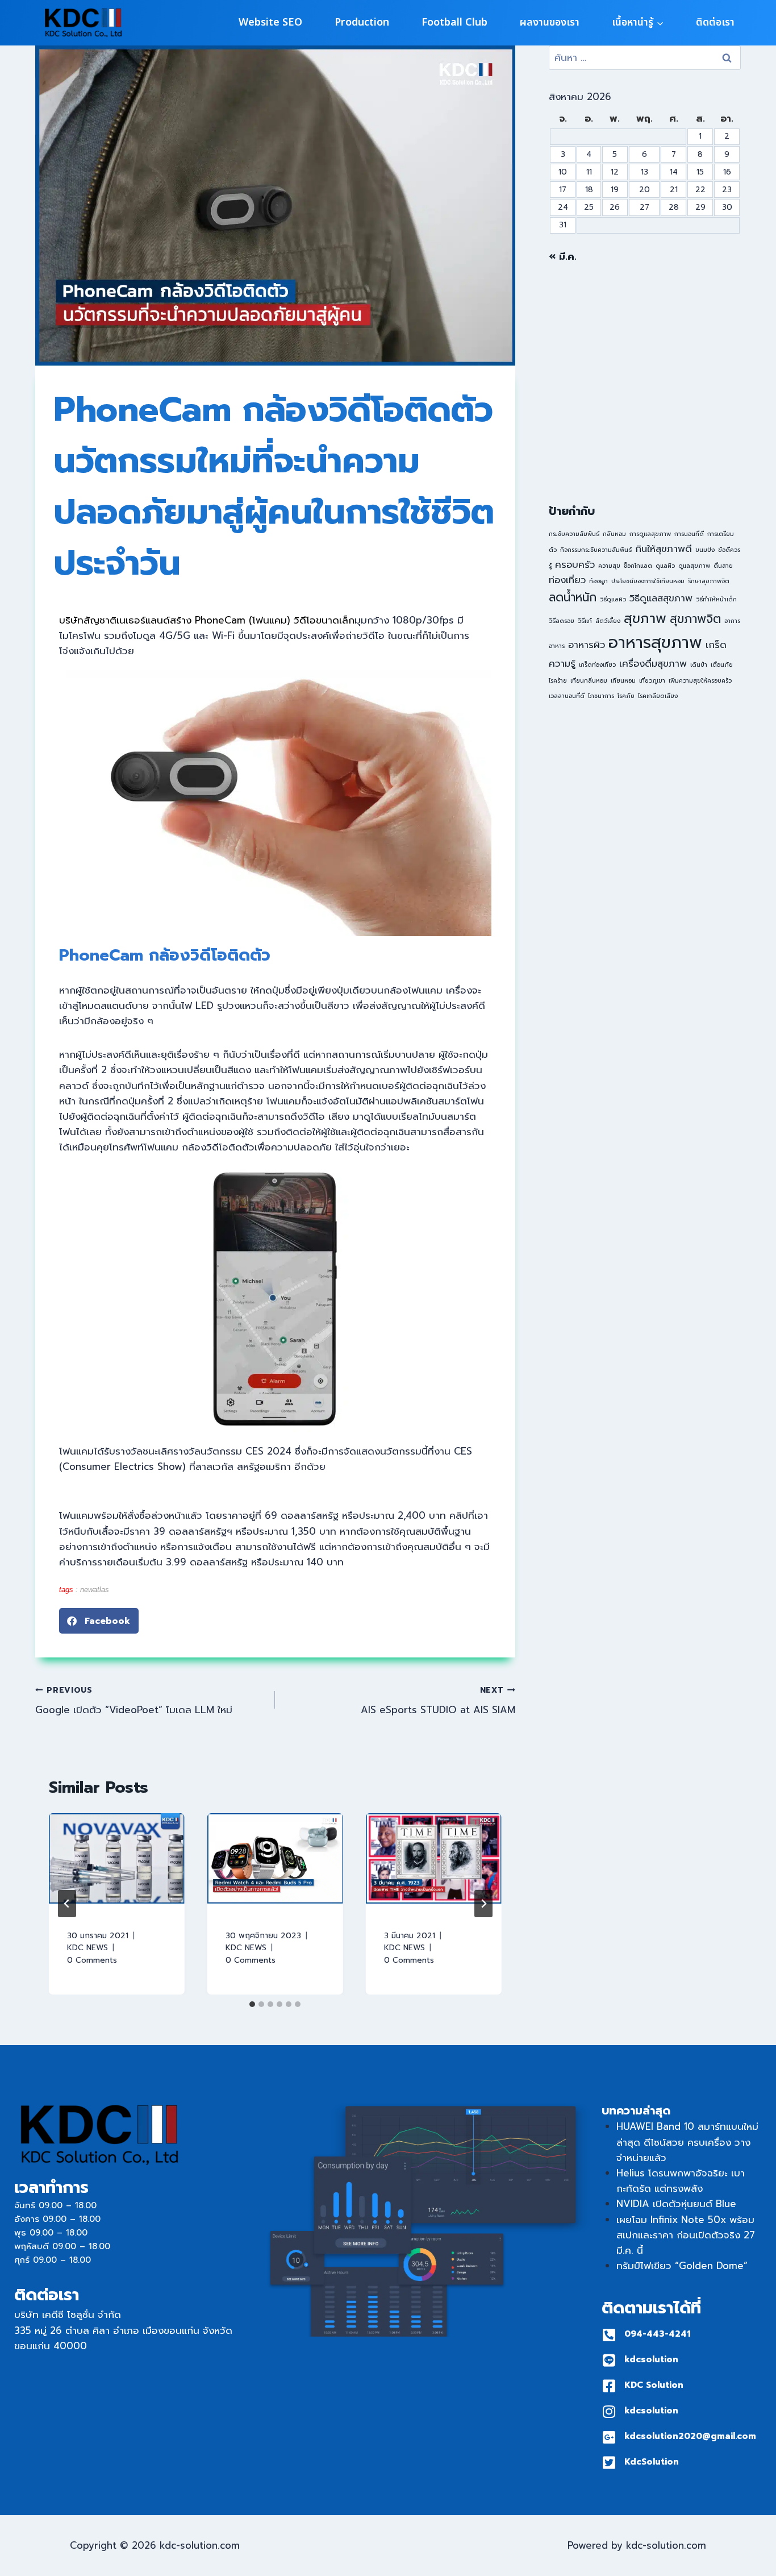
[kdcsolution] (609, 2360)
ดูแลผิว (665, 566)
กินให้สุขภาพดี (664, 549)
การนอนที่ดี (689, 534)
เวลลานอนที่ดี (567, 696)
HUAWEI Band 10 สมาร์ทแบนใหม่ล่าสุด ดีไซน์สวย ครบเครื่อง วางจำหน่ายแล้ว (687, 2142)
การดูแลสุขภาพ (650, 534)
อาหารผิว (587, 645)
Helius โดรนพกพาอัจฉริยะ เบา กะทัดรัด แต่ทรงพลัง (681, 2181)
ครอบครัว (575, 565)
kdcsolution (651, 2359)
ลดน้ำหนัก (573, 597)
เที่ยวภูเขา (652, 680)
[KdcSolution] (609, 2463)
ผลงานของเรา (550, 22)
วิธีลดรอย (562, 621)
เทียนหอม (623, 680)
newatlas (95, 1590)
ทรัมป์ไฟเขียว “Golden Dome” (682, 2266)
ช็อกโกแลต (638, 566)
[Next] (483, 1904)
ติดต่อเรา (715, 22)
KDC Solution (654, 2385)
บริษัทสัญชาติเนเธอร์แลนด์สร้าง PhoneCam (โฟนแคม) (176, 620)
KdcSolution (652, 2462)
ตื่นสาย (723, 566)
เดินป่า (699, 664)
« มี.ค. (563, 256)
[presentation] (117, 1858)
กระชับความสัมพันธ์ (574, 534)
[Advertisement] (645, 384)
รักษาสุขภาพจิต (709, 581)
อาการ (732, 621)
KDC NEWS (87, 1948)
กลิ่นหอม (614, 534)
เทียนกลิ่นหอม (589, 680)
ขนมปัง (705, 550)
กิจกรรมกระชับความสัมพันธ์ (596, 550)
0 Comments (92, 1960)
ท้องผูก (598, 581)
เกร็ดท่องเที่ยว (597, 664)
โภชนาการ (601, 696)
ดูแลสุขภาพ (694, 566)
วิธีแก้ (585, 621)
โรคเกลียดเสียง (658, 696)
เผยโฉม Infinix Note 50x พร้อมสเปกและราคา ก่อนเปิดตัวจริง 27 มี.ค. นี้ (686, 2235)
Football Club (454, 22)
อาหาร (557, 646)
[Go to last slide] (67, 1904)
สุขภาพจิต (695, 619)
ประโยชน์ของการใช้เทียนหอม (648, 581)
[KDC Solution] (609, 2386)
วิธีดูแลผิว (613, 599)
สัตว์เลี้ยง (608, 621)
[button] (99, 1621)
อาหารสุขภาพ (655, 642)
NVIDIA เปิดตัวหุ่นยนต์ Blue (676, 2204)
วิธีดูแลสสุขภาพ (661, 598)
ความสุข (609, 566)
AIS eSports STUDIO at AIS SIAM (438, 1701)
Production (362, 22)
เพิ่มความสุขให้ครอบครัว (700, 680)
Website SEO (270, 22)
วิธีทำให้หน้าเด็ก (716, 599)
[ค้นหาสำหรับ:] (645, 57)
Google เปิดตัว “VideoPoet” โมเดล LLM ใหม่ (134, 1701)
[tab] (252, 2004)
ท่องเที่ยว (567, 580)
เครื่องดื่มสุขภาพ (653, 664)
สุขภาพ (645, 618)
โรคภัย (626, 696)
